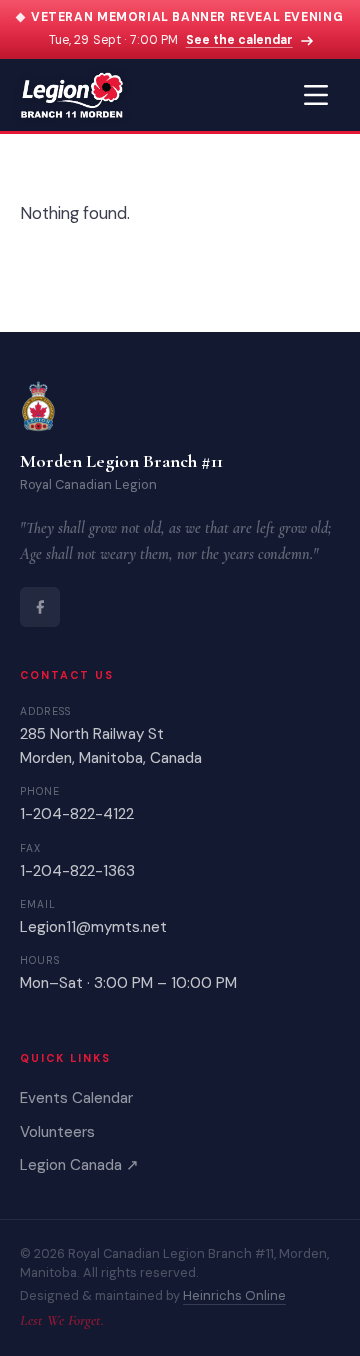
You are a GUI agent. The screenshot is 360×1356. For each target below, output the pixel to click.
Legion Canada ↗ (79, 1165)
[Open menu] (316, 95)
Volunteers (57, 1132)
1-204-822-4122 (77, 814)
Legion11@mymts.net (93, 927)
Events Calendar (76, 1098)
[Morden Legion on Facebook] (40, 607)
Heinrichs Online (234, 1295)
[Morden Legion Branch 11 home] (72, 95)
